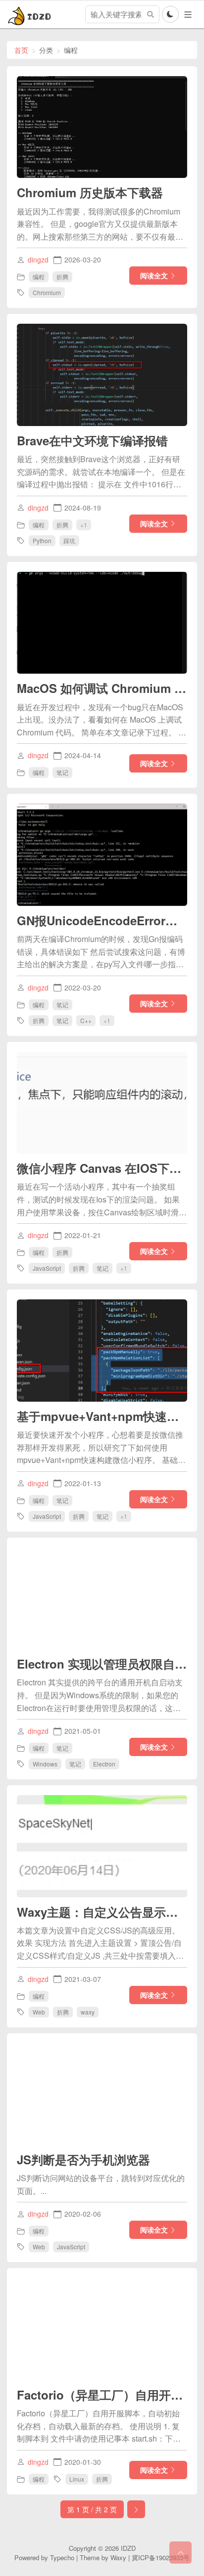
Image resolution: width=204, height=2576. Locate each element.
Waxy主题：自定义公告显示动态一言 (102, 1912)
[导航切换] (188, 15)
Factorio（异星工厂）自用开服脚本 (102, 2395)
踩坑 (69, 540)
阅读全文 (154, 275)
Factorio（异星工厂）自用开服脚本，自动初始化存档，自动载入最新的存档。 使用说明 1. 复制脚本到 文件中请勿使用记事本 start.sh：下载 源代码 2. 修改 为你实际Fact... (99, 2426)
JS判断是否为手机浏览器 (83, 2159)
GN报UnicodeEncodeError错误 (102, 920)
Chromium (47, 292)
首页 (21, 50)
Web (39, 2012)
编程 (39, 277)
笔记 (62, 772)
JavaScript (47, 1268)
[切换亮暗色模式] (170, 14)
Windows (45, 1764)
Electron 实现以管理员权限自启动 (102, 1664)
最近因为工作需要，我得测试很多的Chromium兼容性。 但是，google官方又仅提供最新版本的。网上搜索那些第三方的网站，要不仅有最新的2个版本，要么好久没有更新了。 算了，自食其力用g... (100, 224)
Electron (104, 1764)
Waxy (118, 2557)
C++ (86, 1020)
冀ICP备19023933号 (161, 2557)
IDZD (128, 2548)
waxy (88, 2012)
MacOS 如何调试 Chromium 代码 (102, 688)
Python (42, 540)
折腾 (62, 277)
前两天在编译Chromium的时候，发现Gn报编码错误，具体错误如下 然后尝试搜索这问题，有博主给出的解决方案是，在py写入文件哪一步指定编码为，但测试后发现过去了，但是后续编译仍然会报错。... (101, 952)
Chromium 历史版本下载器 (90, 192)
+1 (84, 524)
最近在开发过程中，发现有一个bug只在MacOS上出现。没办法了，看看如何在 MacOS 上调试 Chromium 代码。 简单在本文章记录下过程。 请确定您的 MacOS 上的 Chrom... (102, 720)
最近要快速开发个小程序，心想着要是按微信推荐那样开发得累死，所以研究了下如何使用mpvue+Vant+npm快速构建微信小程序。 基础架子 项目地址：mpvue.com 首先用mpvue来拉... (101, 1448)
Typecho (62, 2557)
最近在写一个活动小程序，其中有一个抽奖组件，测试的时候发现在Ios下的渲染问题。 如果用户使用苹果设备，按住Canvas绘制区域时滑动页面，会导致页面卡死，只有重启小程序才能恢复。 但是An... (102, 1200)
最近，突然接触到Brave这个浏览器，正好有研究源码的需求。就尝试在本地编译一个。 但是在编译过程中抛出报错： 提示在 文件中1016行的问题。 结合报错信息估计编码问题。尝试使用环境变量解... (101, 472)
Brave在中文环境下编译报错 (92, 440)
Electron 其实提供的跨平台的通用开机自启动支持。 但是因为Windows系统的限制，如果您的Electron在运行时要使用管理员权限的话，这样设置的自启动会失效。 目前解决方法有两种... (100, 1695)
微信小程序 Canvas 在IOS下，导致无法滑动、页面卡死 (102, 1168)
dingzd (38, 259)
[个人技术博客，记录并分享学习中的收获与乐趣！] (31, 14)
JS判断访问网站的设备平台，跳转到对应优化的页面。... (101, 2184)
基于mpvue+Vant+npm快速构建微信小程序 (102, 1416)
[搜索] (151, 14)
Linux (77, 2479)
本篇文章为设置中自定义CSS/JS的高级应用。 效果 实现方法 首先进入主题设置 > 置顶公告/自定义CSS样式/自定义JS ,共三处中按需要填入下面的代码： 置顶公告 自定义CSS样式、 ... (100, 1943)
